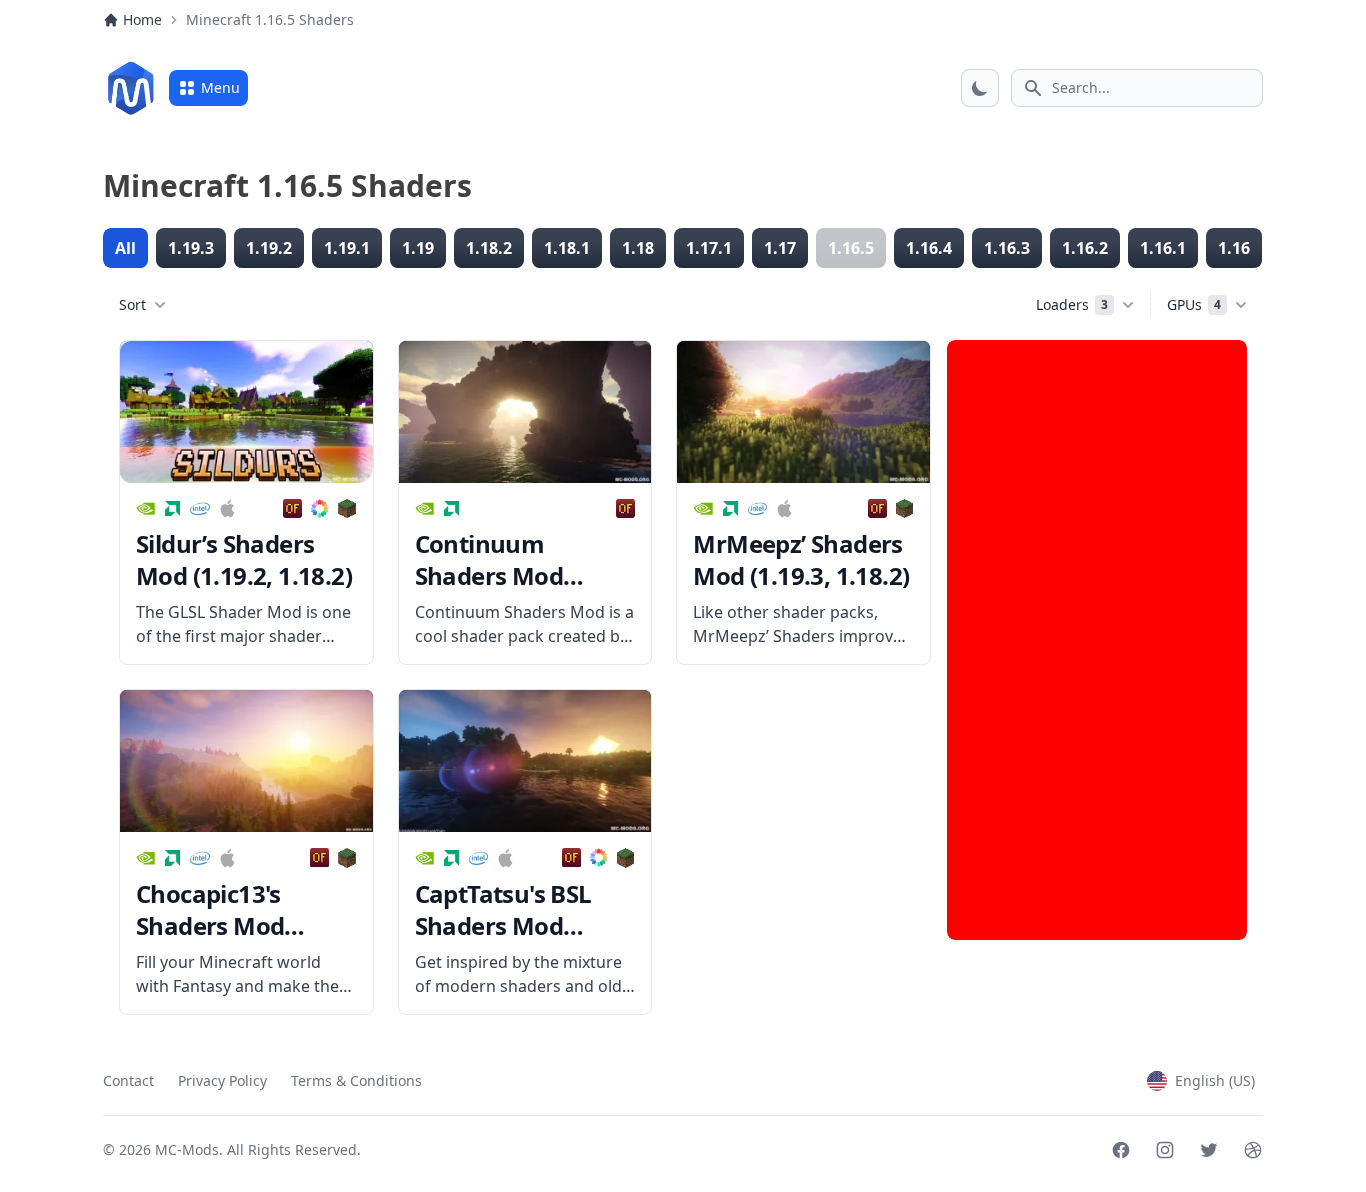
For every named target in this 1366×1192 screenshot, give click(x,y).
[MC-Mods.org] (131, 88)
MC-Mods (187, 1149)
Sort (132, 304)
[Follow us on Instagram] (1165, 1150)
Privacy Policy (222, 1080)
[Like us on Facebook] (1121, 1150)
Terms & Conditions (356, 1080)
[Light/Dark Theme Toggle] (980, 88)
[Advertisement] (1097, 640)
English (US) (1215, 1080)
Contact (128, 1080)
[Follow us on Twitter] (1209, 1150)
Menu (220, 87)
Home (142, 19)
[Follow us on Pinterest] (1253, 1150)
